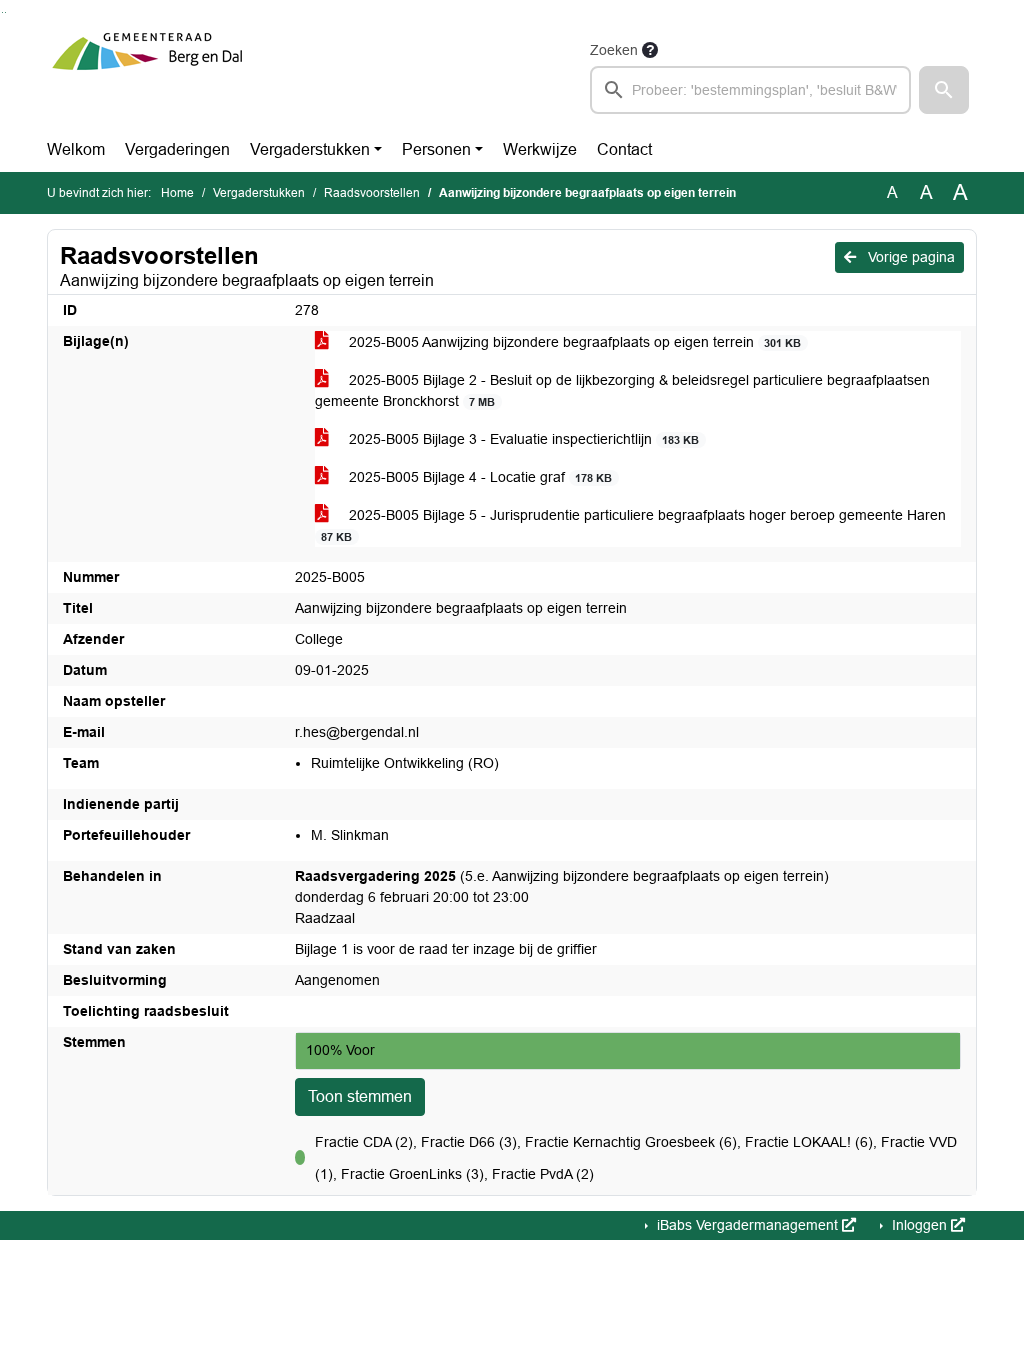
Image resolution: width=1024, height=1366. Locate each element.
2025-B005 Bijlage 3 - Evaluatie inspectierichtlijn (522, 439)
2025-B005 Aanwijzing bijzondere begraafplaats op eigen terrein (573, 342)
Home (177, 193)
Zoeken (614, 50)
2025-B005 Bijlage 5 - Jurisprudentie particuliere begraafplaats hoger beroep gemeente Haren (633, 525)
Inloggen (919, 1225)
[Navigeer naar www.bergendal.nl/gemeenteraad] (147, 76)
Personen (436, 149)
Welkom (76, 149)
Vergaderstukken (310, 149)
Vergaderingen (177, 149)
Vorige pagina (909, 257)
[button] (944, 90)
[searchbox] (750, 90)
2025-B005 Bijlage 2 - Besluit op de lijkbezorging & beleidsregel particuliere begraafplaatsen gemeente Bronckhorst (622, 390)
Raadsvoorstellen (372, 193)
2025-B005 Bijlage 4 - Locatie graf (478, 477)
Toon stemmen (360, 1096)
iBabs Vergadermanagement (747, 1225)
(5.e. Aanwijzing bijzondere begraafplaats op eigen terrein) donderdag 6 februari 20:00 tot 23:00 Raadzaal (562, 897)
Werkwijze (540, 149)
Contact (624, 149)
